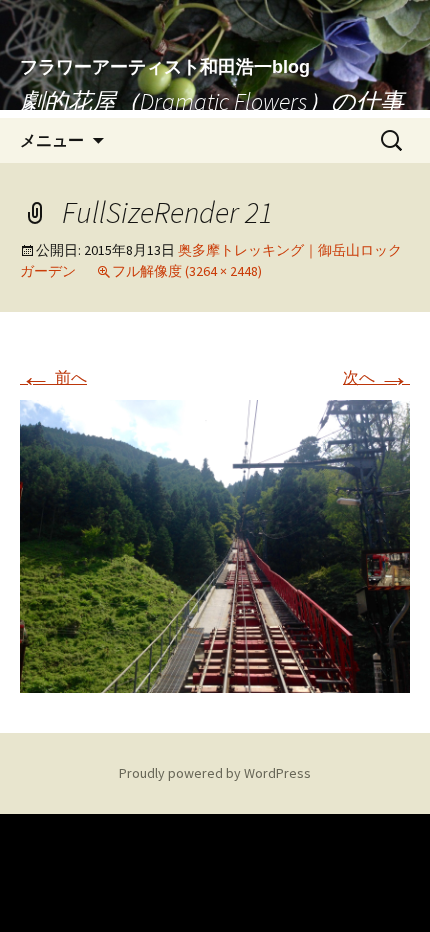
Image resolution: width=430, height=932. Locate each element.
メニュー (52, 140)
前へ (53, 377)
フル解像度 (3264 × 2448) (187, 271)
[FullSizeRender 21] (215, 544)
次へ (376, 377)
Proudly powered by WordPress (215, 773)
